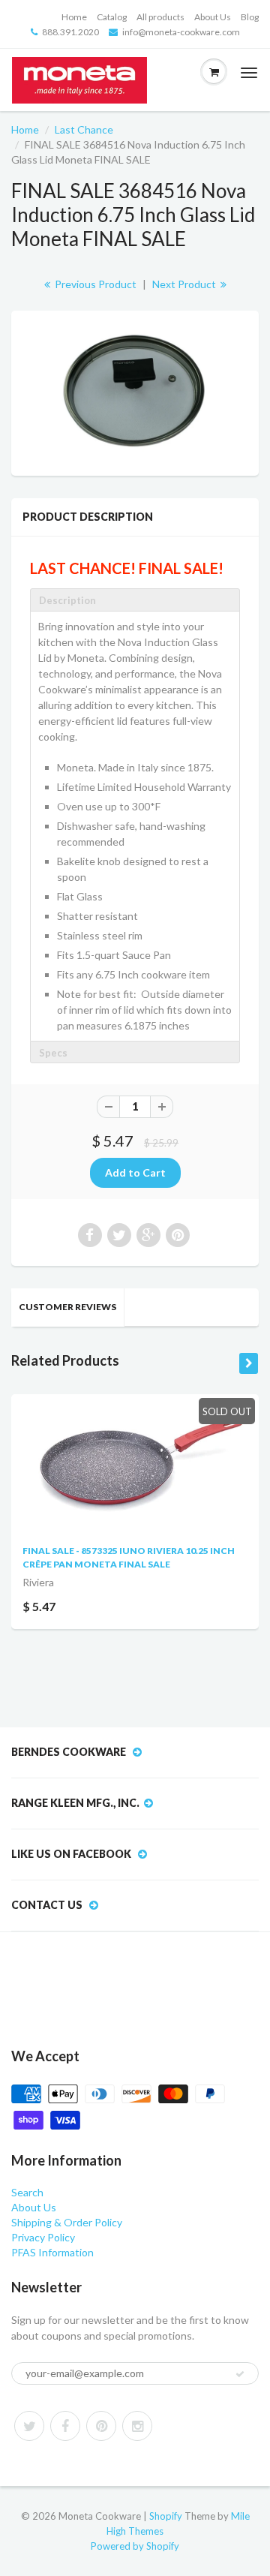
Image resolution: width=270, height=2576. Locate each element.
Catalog (112, 17)
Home (74, 17)
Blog (250, 17)
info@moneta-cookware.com (181, 32)
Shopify (166, 2516)
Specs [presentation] (53, 1053)
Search (27, 2192)
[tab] (135, 600)
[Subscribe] (240, 2374)
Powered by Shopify (135, 2546)
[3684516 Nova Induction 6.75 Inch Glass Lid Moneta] (135, 391)
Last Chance (84, 129)
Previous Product (94, 284)
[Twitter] (29, 2426)
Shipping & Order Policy (67, 2222)
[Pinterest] (101, 2426)
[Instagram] (137, 2426)
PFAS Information (52, 2252)
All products (160, 17)
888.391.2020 (70, 32)
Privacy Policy (43, 2237)
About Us (213, 17)
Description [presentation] (67, 600)
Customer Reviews (67, 1307)
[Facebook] (65, 2426)
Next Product (185, 284)
